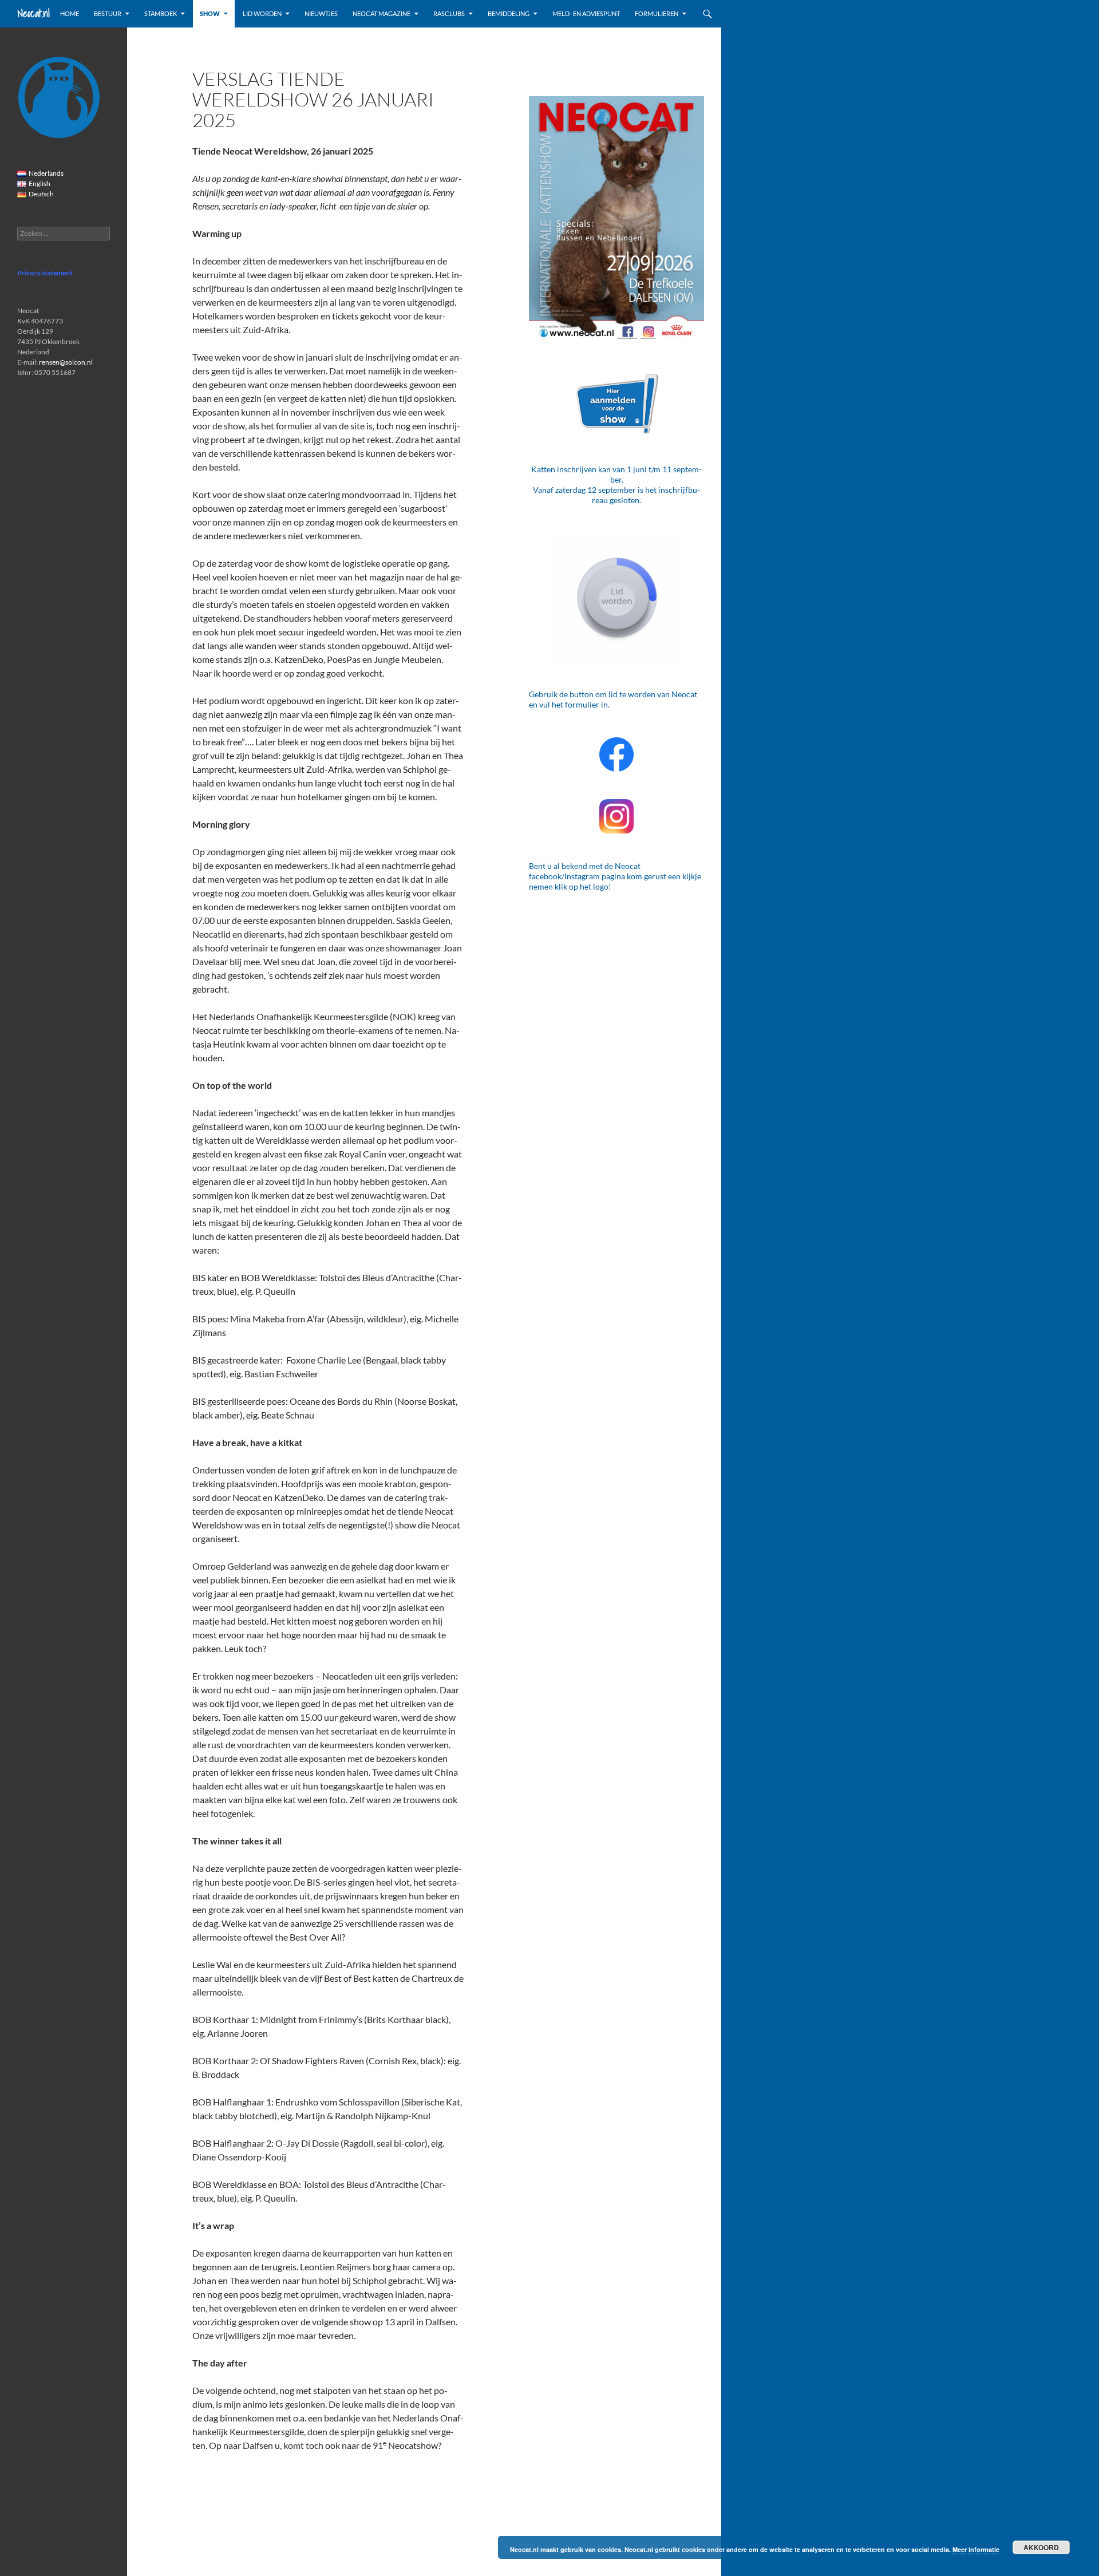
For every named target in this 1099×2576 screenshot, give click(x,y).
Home (70, 13)
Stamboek (161, 13)
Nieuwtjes (321, 13)
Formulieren (657, 13)
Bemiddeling (509, 13)
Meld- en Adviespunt (586, 13)
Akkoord (1041, 2547)
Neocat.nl (33, 13)
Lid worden (262, 13)
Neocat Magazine (382, 13)
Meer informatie (976, 2549)
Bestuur (108, 13)
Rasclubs (449, 13)
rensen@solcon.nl (66, 362)
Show (210, 13)
